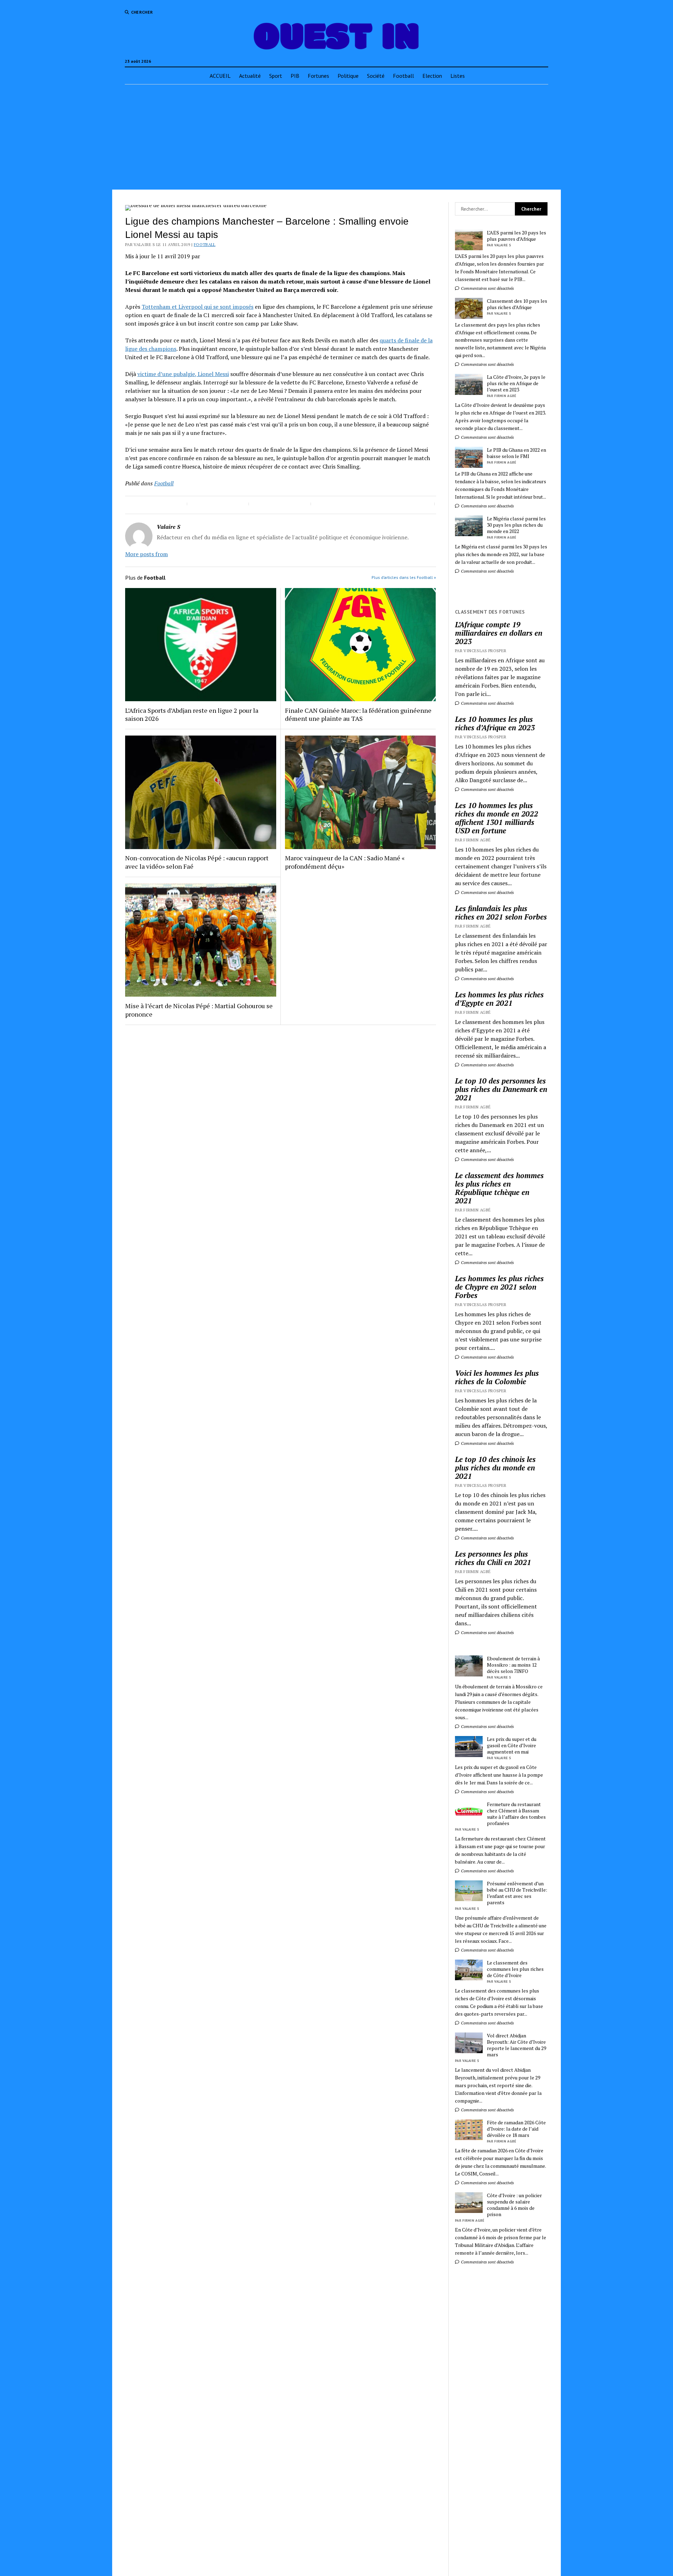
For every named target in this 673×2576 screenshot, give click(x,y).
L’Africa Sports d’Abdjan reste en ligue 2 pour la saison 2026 (192, 715)
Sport (276, 76)
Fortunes (318, 76)
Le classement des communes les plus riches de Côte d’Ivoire (515, 1969)
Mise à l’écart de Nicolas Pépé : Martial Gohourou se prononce (199, 1010)
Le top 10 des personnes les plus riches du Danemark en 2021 (501, 1089)
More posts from (147, 554)
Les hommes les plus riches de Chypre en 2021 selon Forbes (499, 1287)
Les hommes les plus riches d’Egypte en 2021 (499, 999)
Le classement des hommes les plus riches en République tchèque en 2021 (499, 1188)
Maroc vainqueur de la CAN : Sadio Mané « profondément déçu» (345, 862)
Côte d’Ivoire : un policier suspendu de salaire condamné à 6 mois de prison (514, 2205)
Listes (458, 76)
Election (432, 76)
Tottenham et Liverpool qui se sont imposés (198, 307)
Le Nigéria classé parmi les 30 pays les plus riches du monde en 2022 (516, 525)
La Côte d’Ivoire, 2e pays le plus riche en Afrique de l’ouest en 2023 (516, 383)
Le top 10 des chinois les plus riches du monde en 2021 (495, 1468)
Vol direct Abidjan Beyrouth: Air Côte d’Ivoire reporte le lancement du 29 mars (516, 2045)
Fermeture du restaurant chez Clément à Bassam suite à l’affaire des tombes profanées (516, 1814)
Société (376, 76)
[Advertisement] (336, 137)
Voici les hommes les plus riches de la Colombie (497, 1377)
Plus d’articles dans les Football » (404, 577)
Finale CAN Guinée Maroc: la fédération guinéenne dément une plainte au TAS (358, 715)
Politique (348, 76)
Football (403, 76)
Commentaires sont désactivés (487, 288)
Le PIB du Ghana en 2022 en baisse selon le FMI (516, 453)
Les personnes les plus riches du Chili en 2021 (493, 1558)
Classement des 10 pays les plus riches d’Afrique (517, 304)
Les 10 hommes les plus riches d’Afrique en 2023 (495, 723)
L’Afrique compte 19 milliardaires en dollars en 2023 (499, 633)
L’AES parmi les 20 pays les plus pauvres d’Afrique (516, 236)
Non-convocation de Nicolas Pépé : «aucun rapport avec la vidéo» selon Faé (197, 862)
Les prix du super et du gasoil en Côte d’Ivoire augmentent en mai (512, 1745)
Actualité (250, 76)
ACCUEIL (220, 76)
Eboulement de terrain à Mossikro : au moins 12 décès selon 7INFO (513, 1665)
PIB (295, 76)
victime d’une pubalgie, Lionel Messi (183, 374)
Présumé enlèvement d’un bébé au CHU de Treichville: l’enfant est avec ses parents (517, 1893)
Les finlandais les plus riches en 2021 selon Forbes (501, 913)
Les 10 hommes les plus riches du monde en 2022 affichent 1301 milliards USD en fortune (497, 818)
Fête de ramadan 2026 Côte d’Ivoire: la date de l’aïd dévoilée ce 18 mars (516, 2129)
